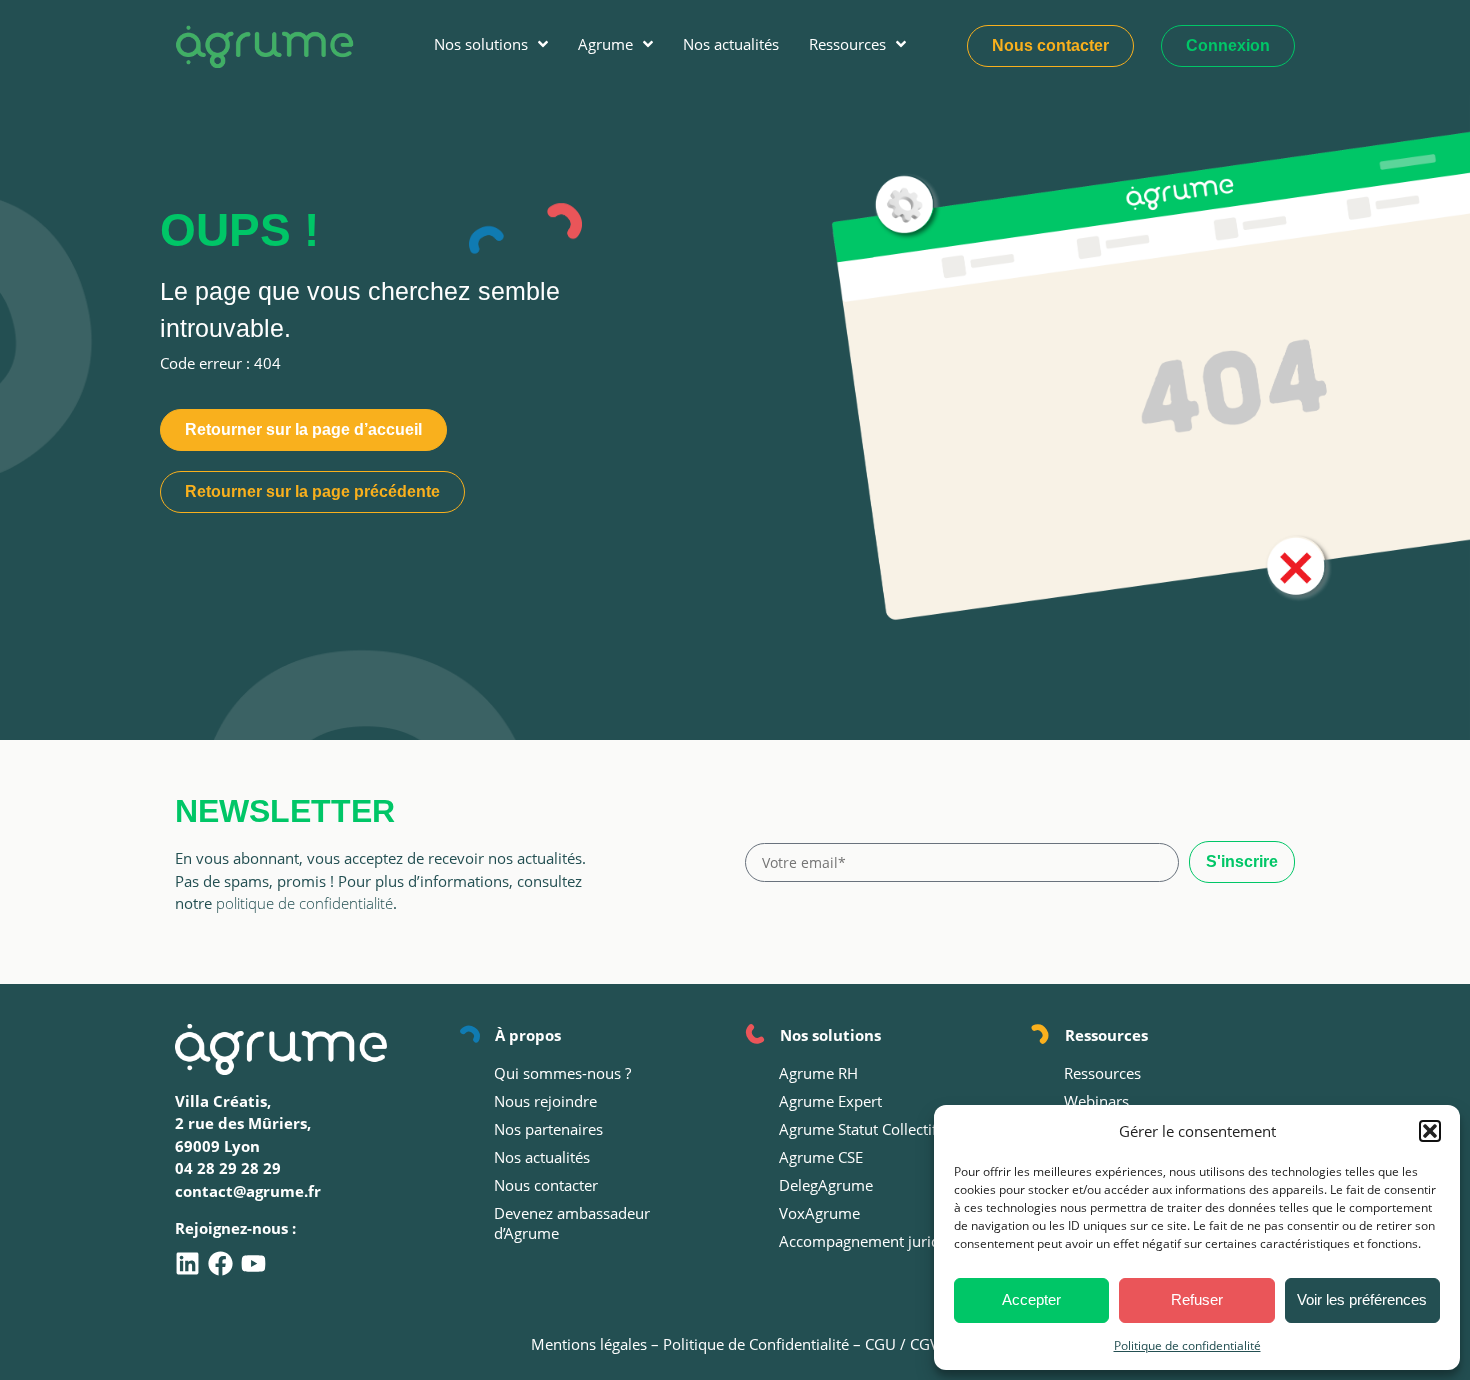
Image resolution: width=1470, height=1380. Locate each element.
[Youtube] (253, 1263)
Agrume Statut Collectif (858, 1129)
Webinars (1096, 1101)
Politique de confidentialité (1187, 1345)
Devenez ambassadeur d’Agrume (572, 1223)
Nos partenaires (548, 1129)
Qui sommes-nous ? (562, 1073)
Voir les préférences (1362, 1299)
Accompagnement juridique (874, 1241)
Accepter (1031, 1299)
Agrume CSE (821, 1157)
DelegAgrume (826, 1185)
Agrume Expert (830, 1101)
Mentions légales (589, 1344)
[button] (1430, 1131)
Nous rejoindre (545, 1101)
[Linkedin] (187, 1263)
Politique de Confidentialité (756, 1344)
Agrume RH (818, 1073)
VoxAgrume (819, 1213)
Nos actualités (542, 1157)
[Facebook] (220, 1263)
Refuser (1197, 1299)
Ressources (1102, 1073)
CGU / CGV (902, 1344)
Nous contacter (546, 1185)
